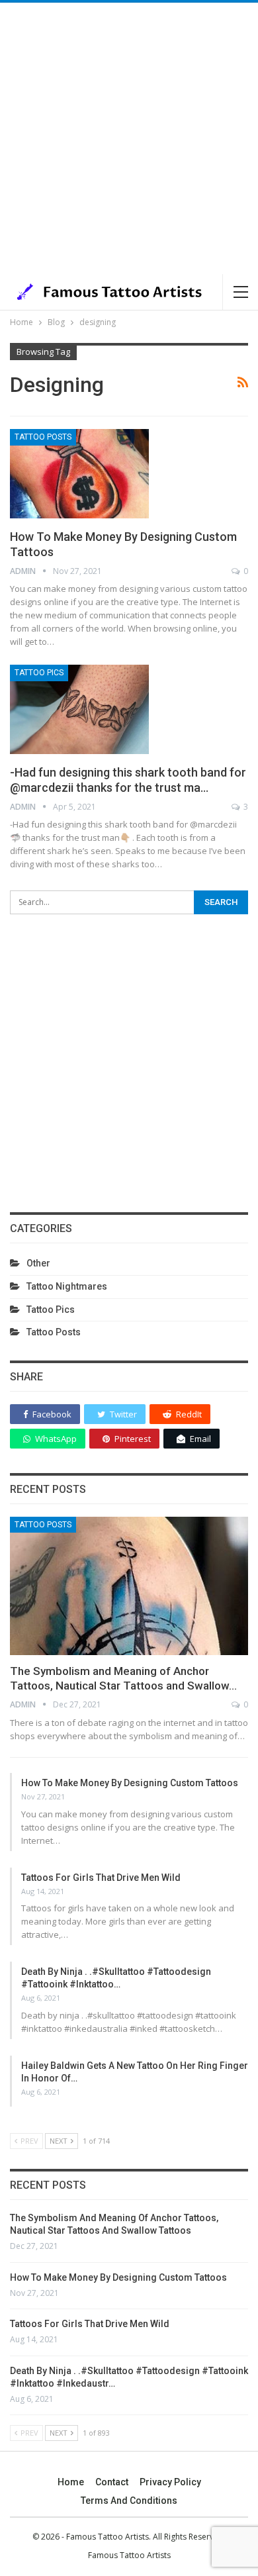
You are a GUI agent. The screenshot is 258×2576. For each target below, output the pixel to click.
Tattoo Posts (43, 437)
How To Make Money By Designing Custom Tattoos (130, 1783)
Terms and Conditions (129, 2501)
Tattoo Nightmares (67, 1286)
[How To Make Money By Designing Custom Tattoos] (79, 473)
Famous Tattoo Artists (129, 2555)
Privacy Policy (170, 2482)
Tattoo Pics (39, 673)
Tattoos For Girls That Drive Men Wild (101, 1878)
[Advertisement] (129, 138)
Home (71, 2482)
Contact (112, 2482)
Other (38, 1263)
